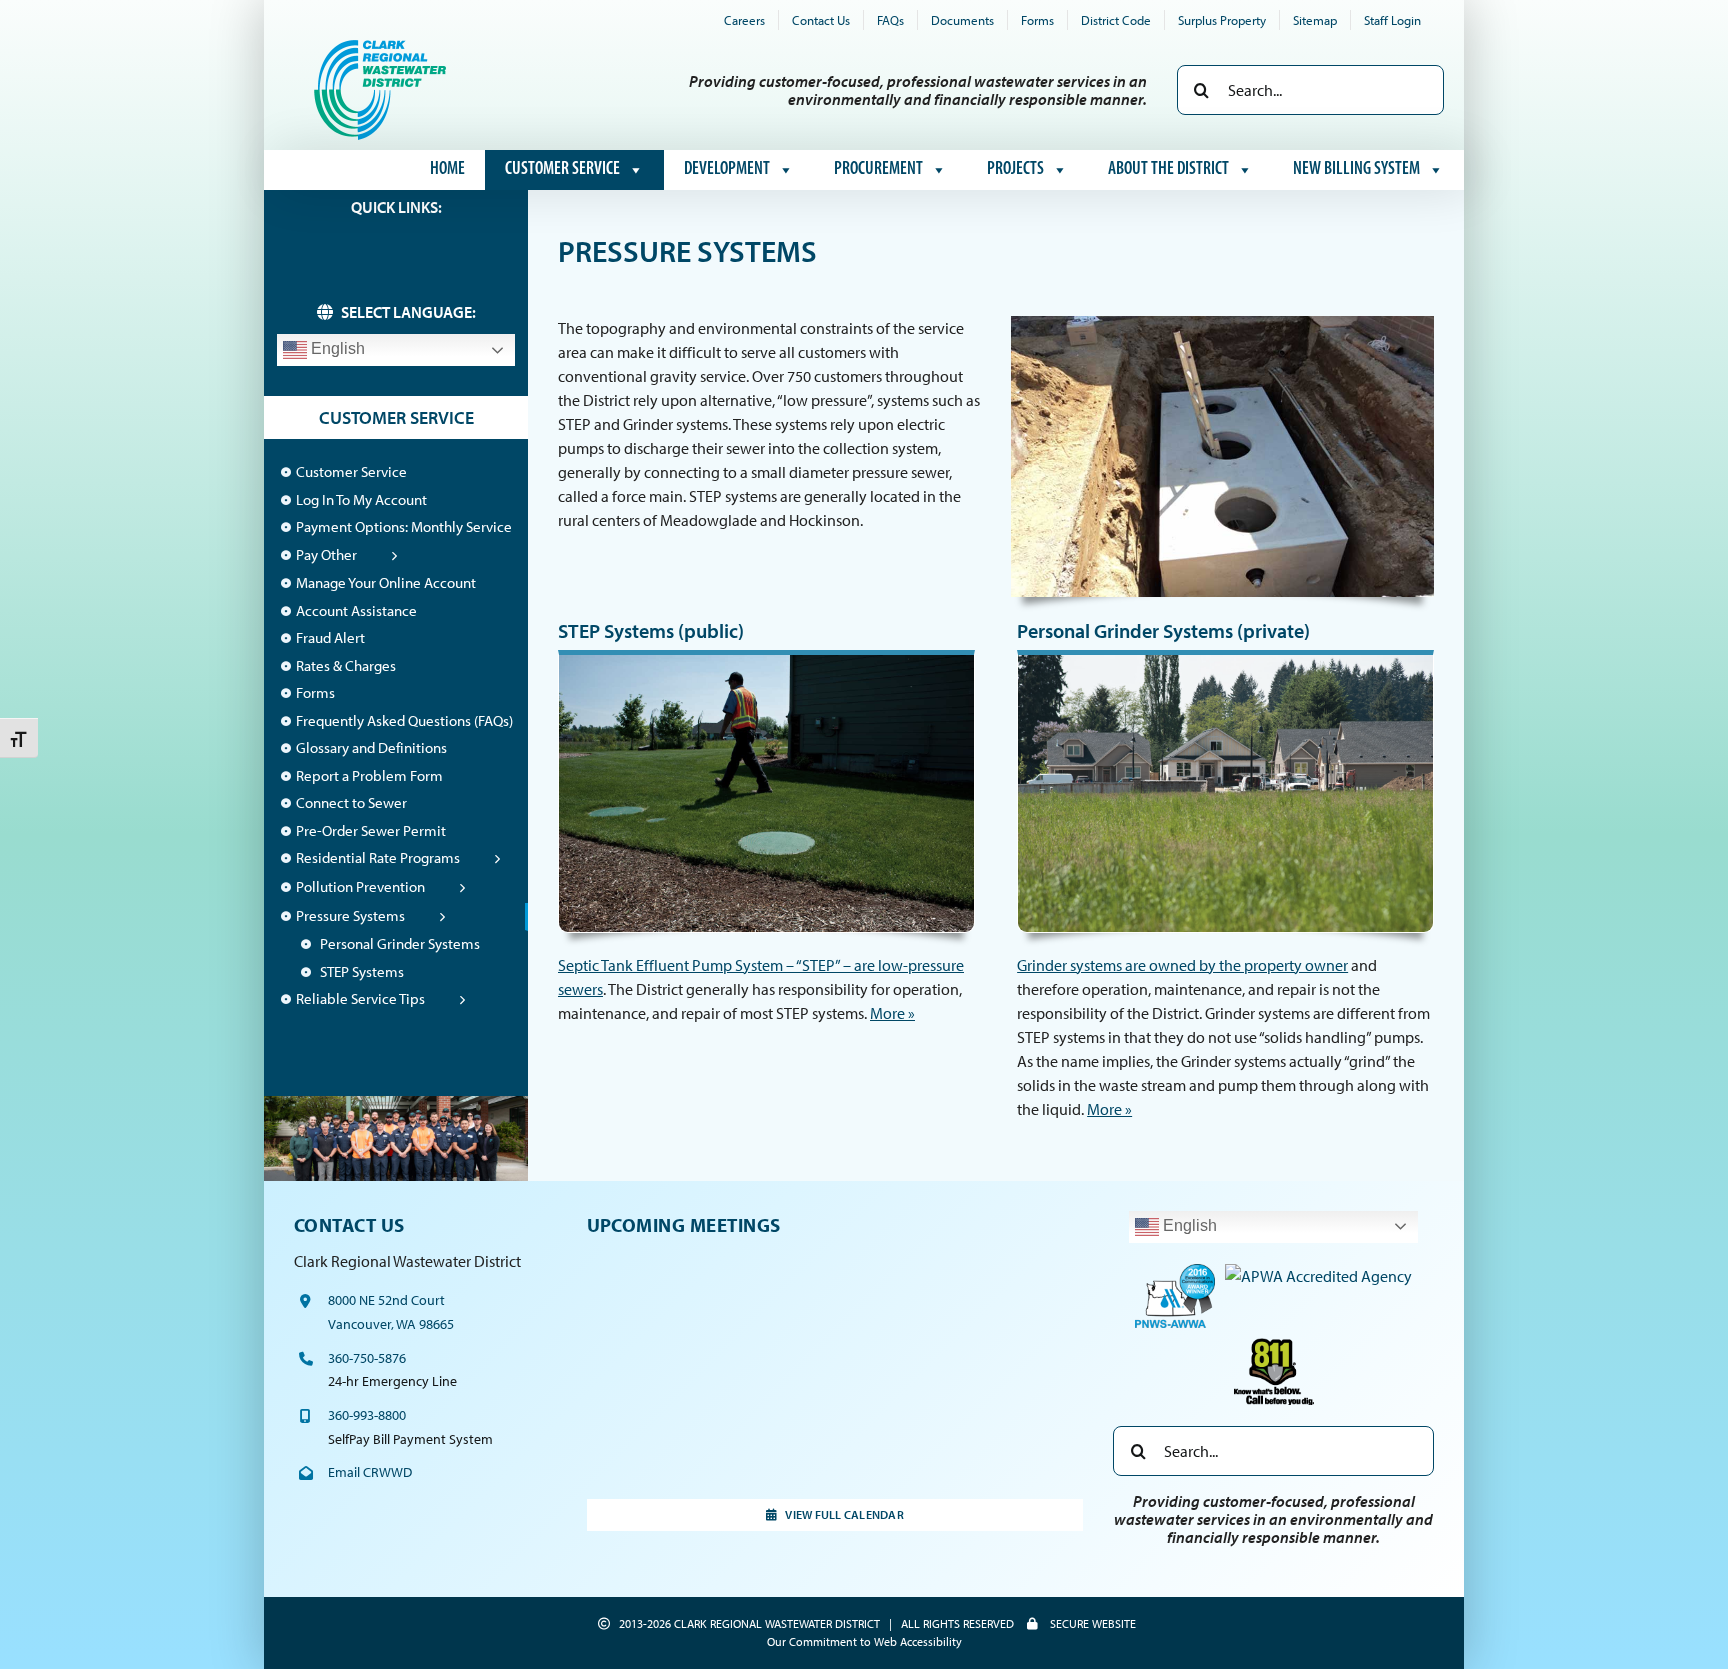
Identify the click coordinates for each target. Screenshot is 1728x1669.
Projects (1015, 170)
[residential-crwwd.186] (1225, 658)
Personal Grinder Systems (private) (1163, 630)
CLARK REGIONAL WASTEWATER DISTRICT (777, 1623)
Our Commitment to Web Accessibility (864, 1641)
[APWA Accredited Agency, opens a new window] (1318, 1271)
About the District (1168, 170)
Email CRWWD (370, 1472)
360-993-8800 (367, 1415)
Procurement (878, 170)
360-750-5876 (367, 1358)
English (336, 348)
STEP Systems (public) (651, 630)
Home (447, 170)
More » (892, 1013)
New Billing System (1356, 170)
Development (727, 170)
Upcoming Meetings (684, 1225)
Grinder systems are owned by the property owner (1182, 965)
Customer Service (562, 170)
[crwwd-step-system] (766, 658)
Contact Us (349, 1225)
